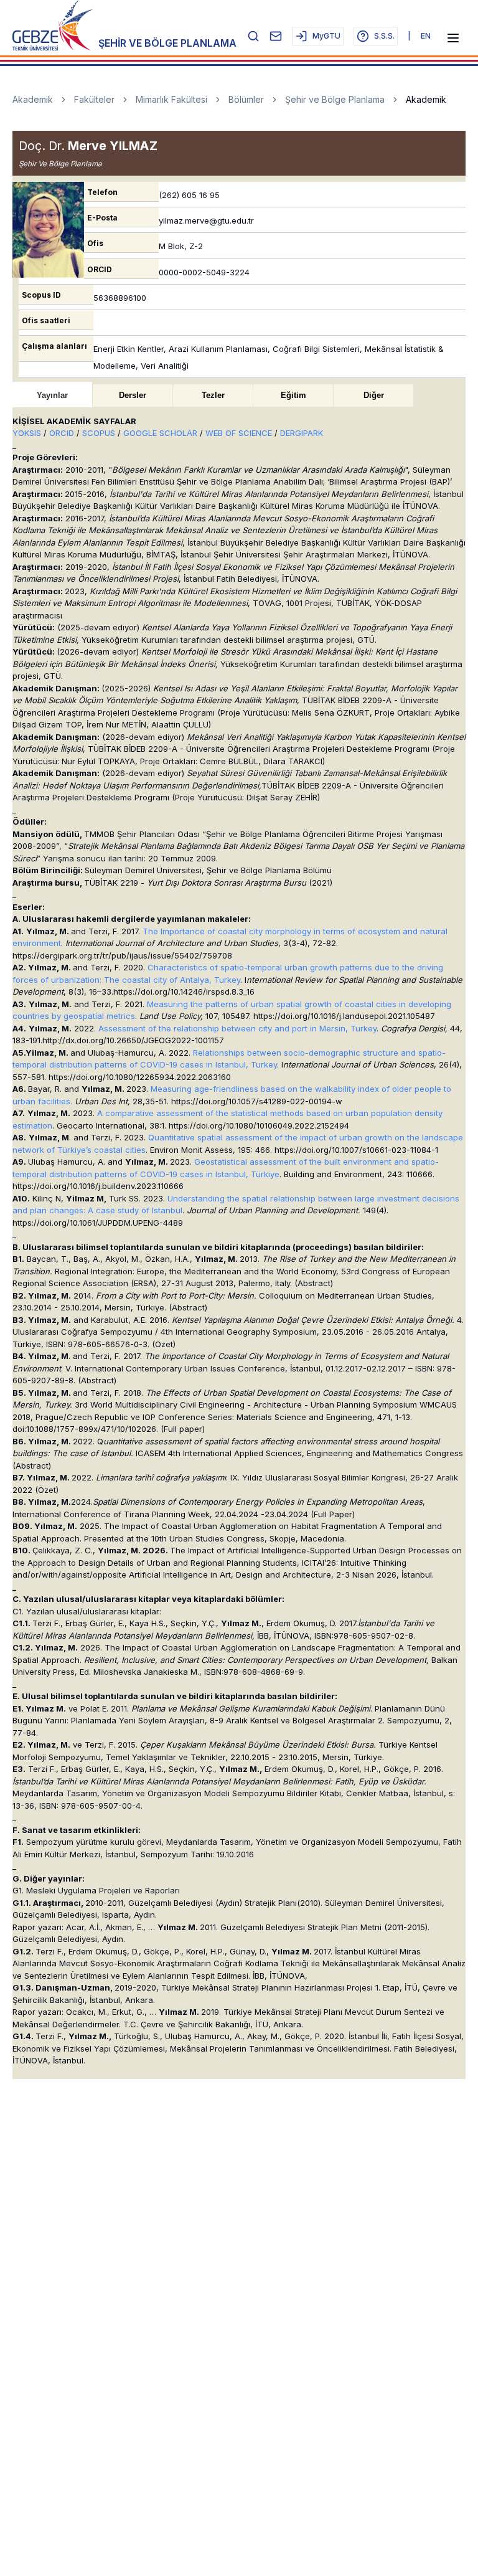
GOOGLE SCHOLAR (160, 433)
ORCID (63, 433)
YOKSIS (28, 433)
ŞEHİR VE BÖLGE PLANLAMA (167, 43)
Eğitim (293, 395)
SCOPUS (100, 433)
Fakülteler (94, 99)
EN (426, 36)
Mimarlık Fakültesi (171, 99)
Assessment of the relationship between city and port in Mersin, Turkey (237, 1028)
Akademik (33, 99)
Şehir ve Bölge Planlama (335, 99)
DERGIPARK (302, 433)
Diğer (374, 395)
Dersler (133, 395)
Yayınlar (52, 395)
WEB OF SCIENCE (239, 433)
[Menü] (453, 38)
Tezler (213, 395)
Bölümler (246, 99)
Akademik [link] (426, 99)
